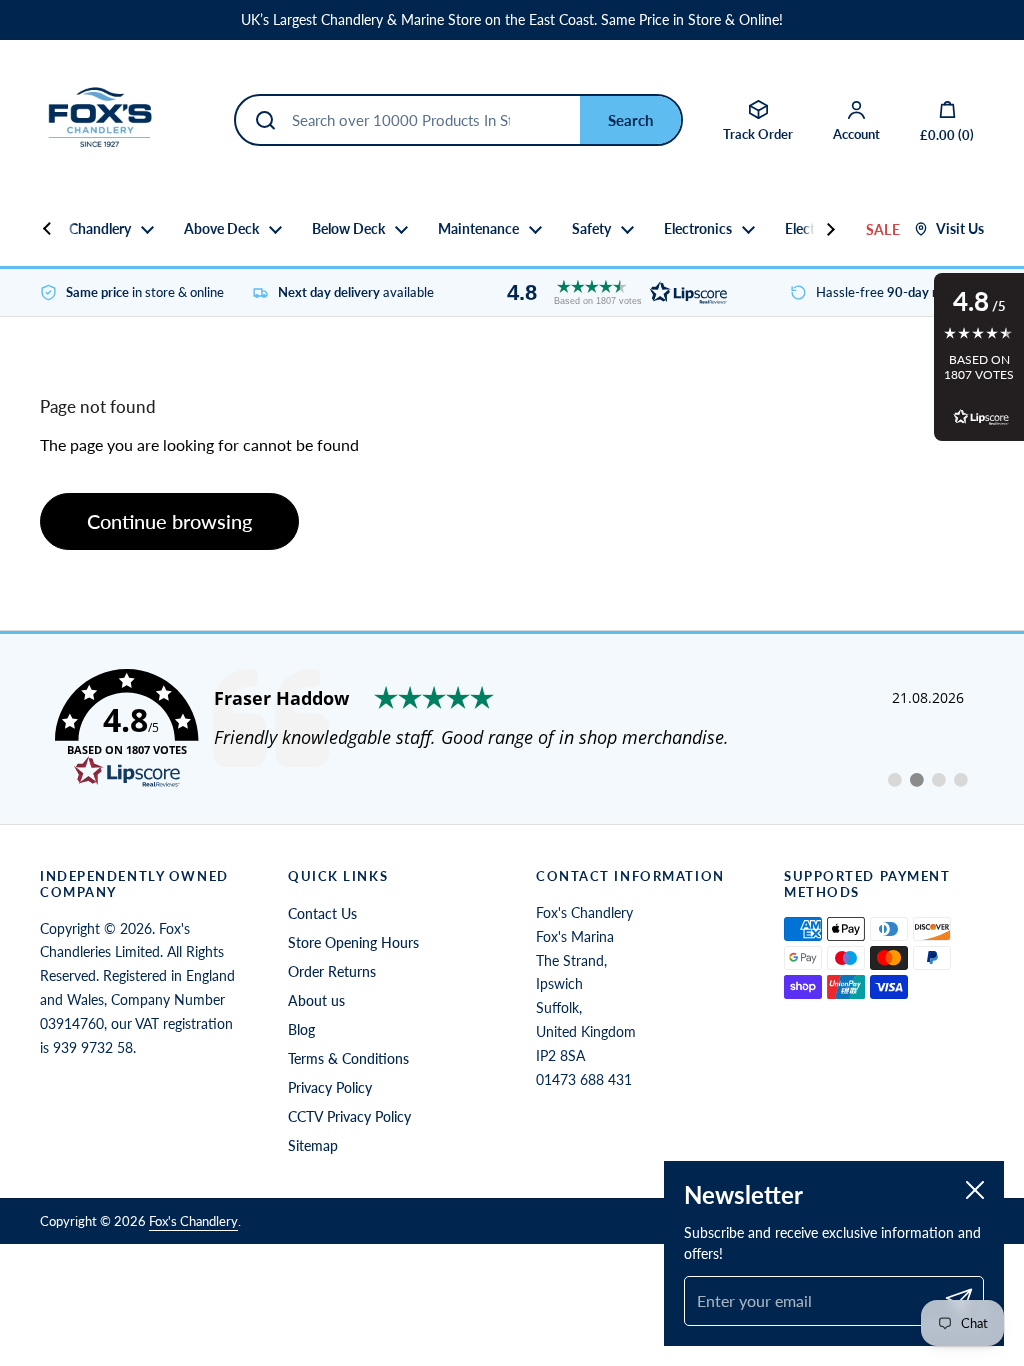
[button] (612, 292)
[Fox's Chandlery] (100, 120)
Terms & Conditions (348, 1058)
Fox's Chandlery (193, 1221)
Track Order (758, 134)
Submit (630, 120)
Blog (301, 1029)
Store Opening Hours (353, 942)
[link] (512, 729)
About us (316, 1000)
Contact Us (322, 913)
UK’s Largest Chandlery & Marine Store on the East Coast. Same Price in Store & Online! (512, 20)
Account (856, 134)
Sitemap (313, 1145)
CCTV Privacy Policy (349, 1116)
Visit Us (960, 229)
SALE (883, 229)
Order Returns (332, 971)
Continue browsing (169, 521)
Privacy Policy (330, 1087)
